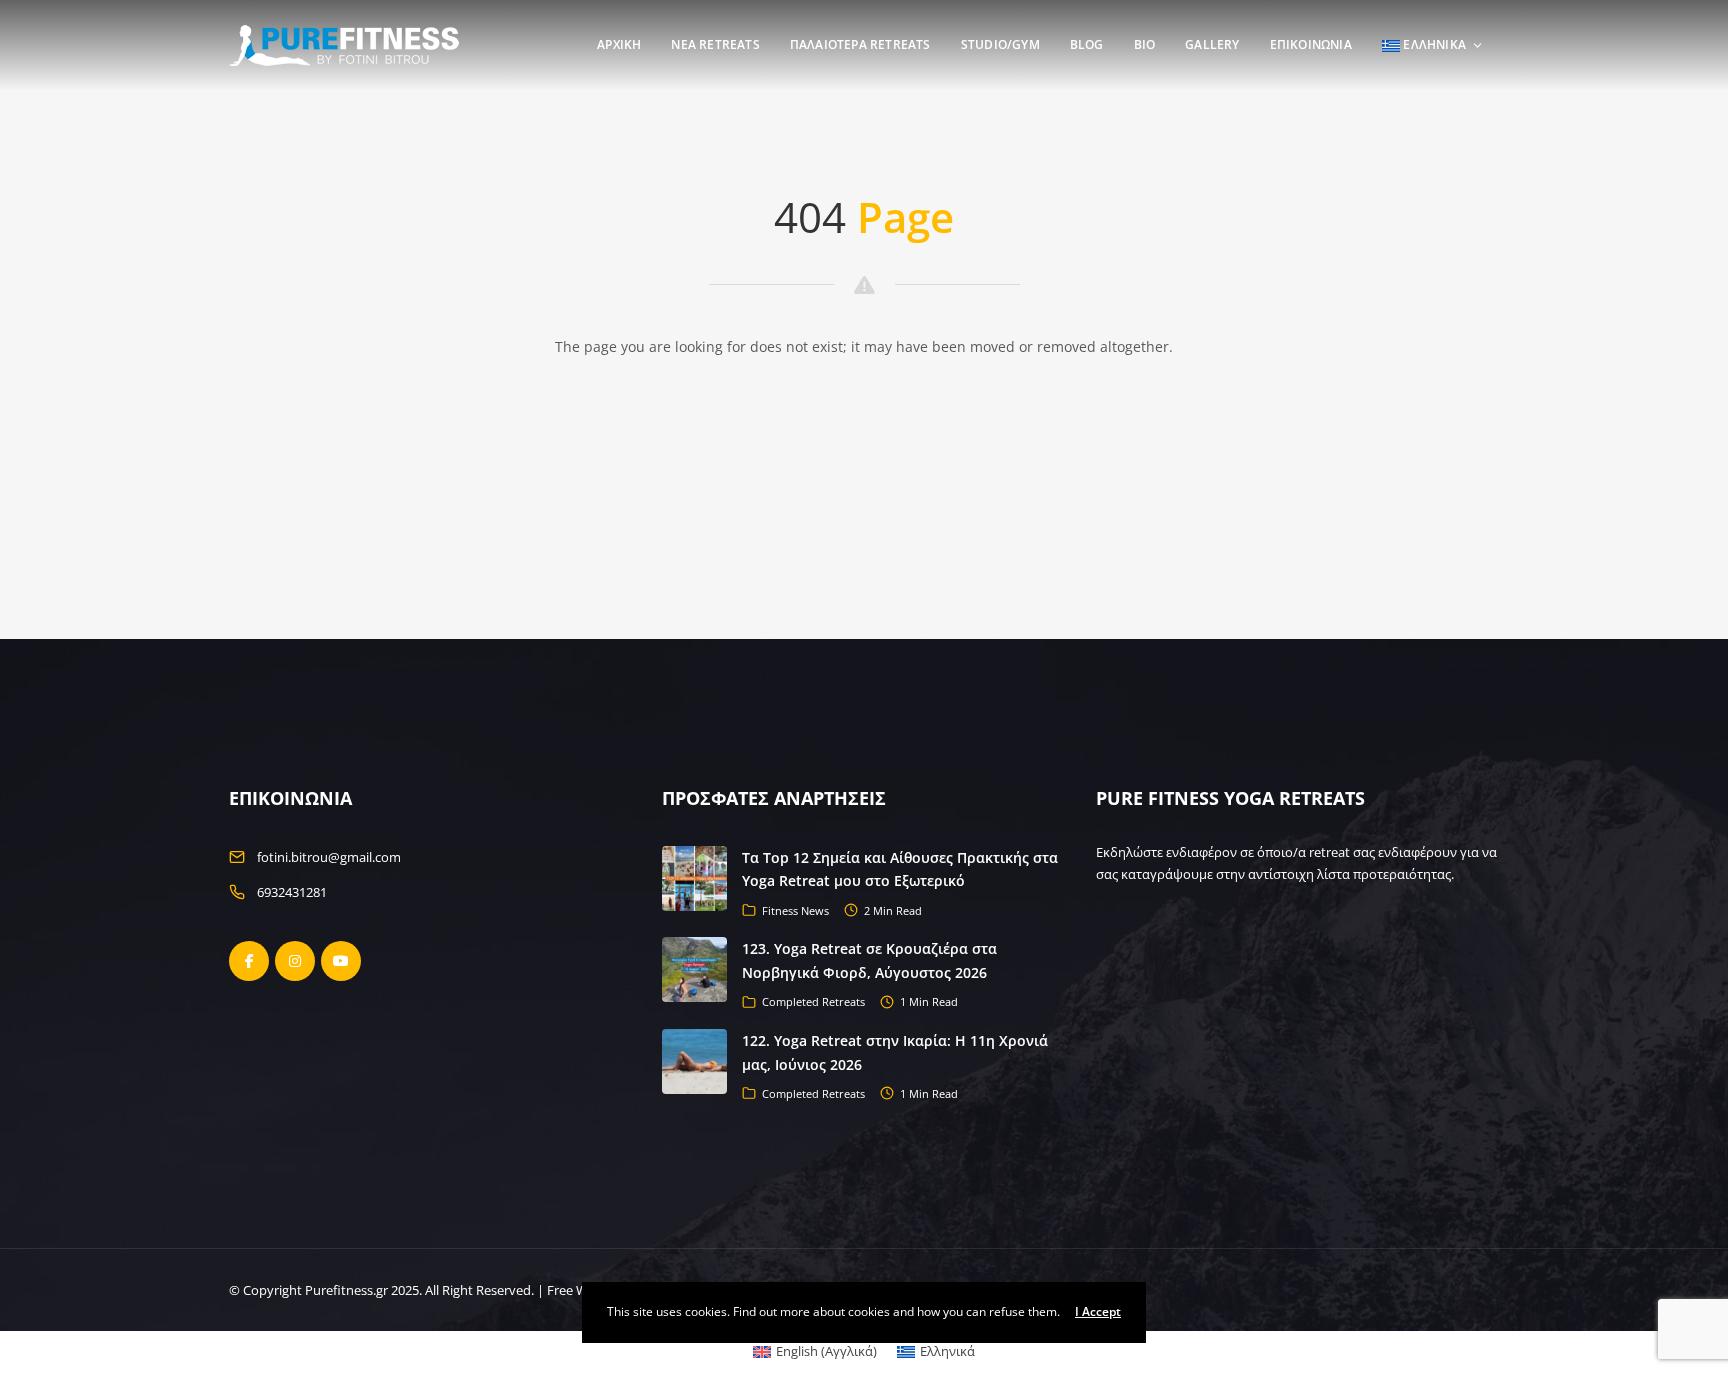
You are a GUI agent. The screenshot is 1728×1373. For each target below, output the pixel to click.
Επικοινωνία (1311, 44)
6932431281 (292, 892)
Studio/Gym (1000, 44)
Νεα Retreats (715, 44)
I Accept (1098, 1311)
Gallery (1212, 44)
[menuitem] (815, 1351)
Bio (1145, 44)
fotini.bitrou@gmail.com (329, 857)
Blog (1087, 44)
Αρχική (619, 44)
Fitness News (795, 910)
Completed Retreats (813, 1001)
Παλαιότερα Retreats (860, 44)
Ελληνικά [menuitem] (947, 1351)
